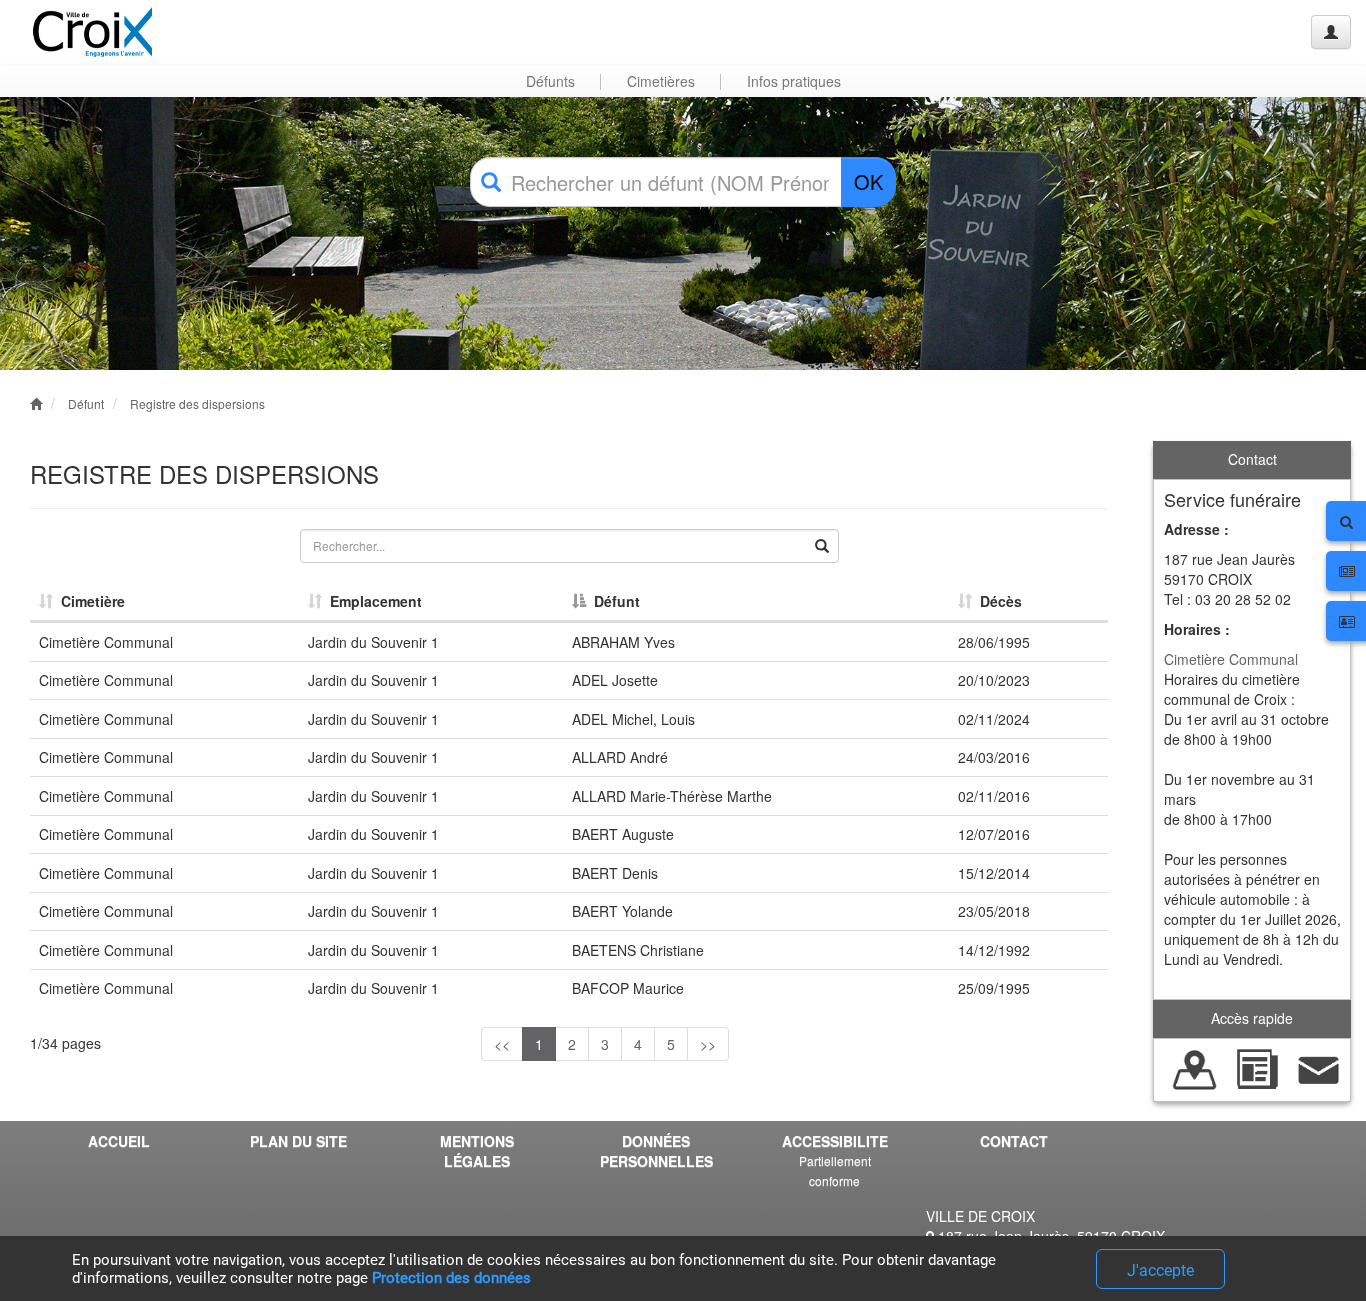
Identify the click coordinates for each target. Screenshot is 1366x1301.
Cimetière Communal (1231, 659)
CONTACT (1014, 1141)
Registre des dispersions (197, 403)
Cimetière (89, 601)
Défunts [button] (550, 81)
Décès (997, 601)
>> (708, 1044)
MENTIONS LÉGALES (477, 1151)
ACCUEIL (119, 1141)
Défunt (86, 403)
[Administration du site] (1331, 32)
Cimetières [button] (661, 81)
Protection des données (451, 1278)
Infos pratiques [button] (794, 81)
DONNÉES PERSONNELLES (656, 1151)
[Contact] (1319, 1067)
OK (868, 181)
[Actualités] (1257, 1067)
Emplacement (372, 601)
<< (502, 1044)
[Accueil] (93, 32)
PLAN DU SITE (298, 1141)
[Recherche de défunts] (1195, 1067)
